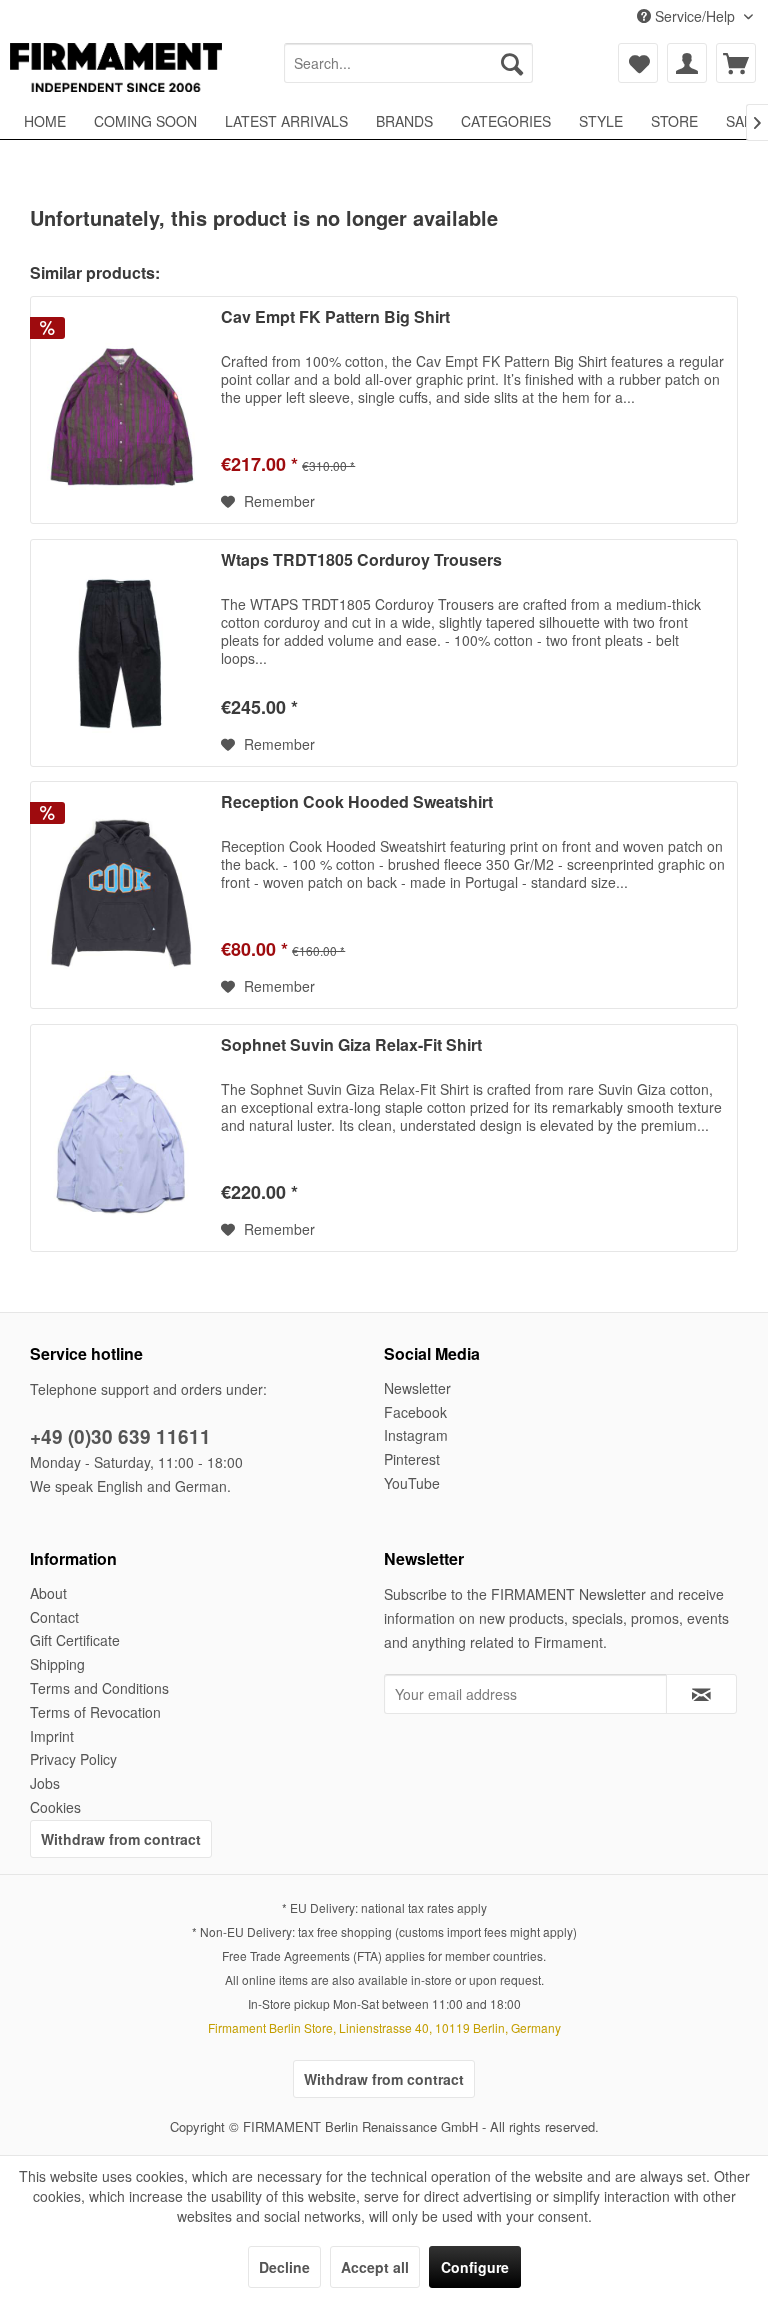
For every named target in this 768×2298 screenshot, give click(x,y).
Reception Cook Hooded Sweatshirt (357, 802)
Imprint (52, 1736)
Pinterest (412, 1459)
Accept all (375, 2267)
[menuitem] (409, 63)
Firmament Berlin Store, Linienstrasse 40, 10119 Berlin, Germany (384, 2027)
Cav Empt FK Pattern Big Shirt (335, 317)
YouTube (412, 1483)
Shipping (57, 1664)
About (48, 1593)
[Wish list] (638, 63)
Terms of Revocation (95, 1712)
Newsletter (417, 1388)
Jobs (45, 1783)
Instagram (416, 1435)
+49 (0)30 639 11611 (120, 1436)
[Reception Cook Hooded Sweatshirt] (121, 895)
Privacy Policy (73, 1759)
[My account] (687, 63)
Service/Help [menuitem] (695, 16)
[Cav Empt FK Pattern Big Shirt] (121, 410)
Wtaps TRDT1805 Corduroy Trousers (361, 560)
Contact (54, 1617)
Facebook (415, 1412)
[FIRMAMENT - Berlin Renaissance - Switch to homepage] (116, 68)
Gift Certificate (75, 1640)
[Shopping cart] (736, 63)
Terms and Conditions (99, 1688)
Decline (284, 2267)
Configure (475, 2267)
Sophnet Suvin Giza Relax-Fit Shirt (351, 1045)
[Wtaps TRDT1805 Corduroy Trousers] (121, 653)
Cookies (55, 1807)
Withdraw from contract (121, 1839)
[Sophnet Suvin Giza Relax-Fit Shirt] (121, 1138)
